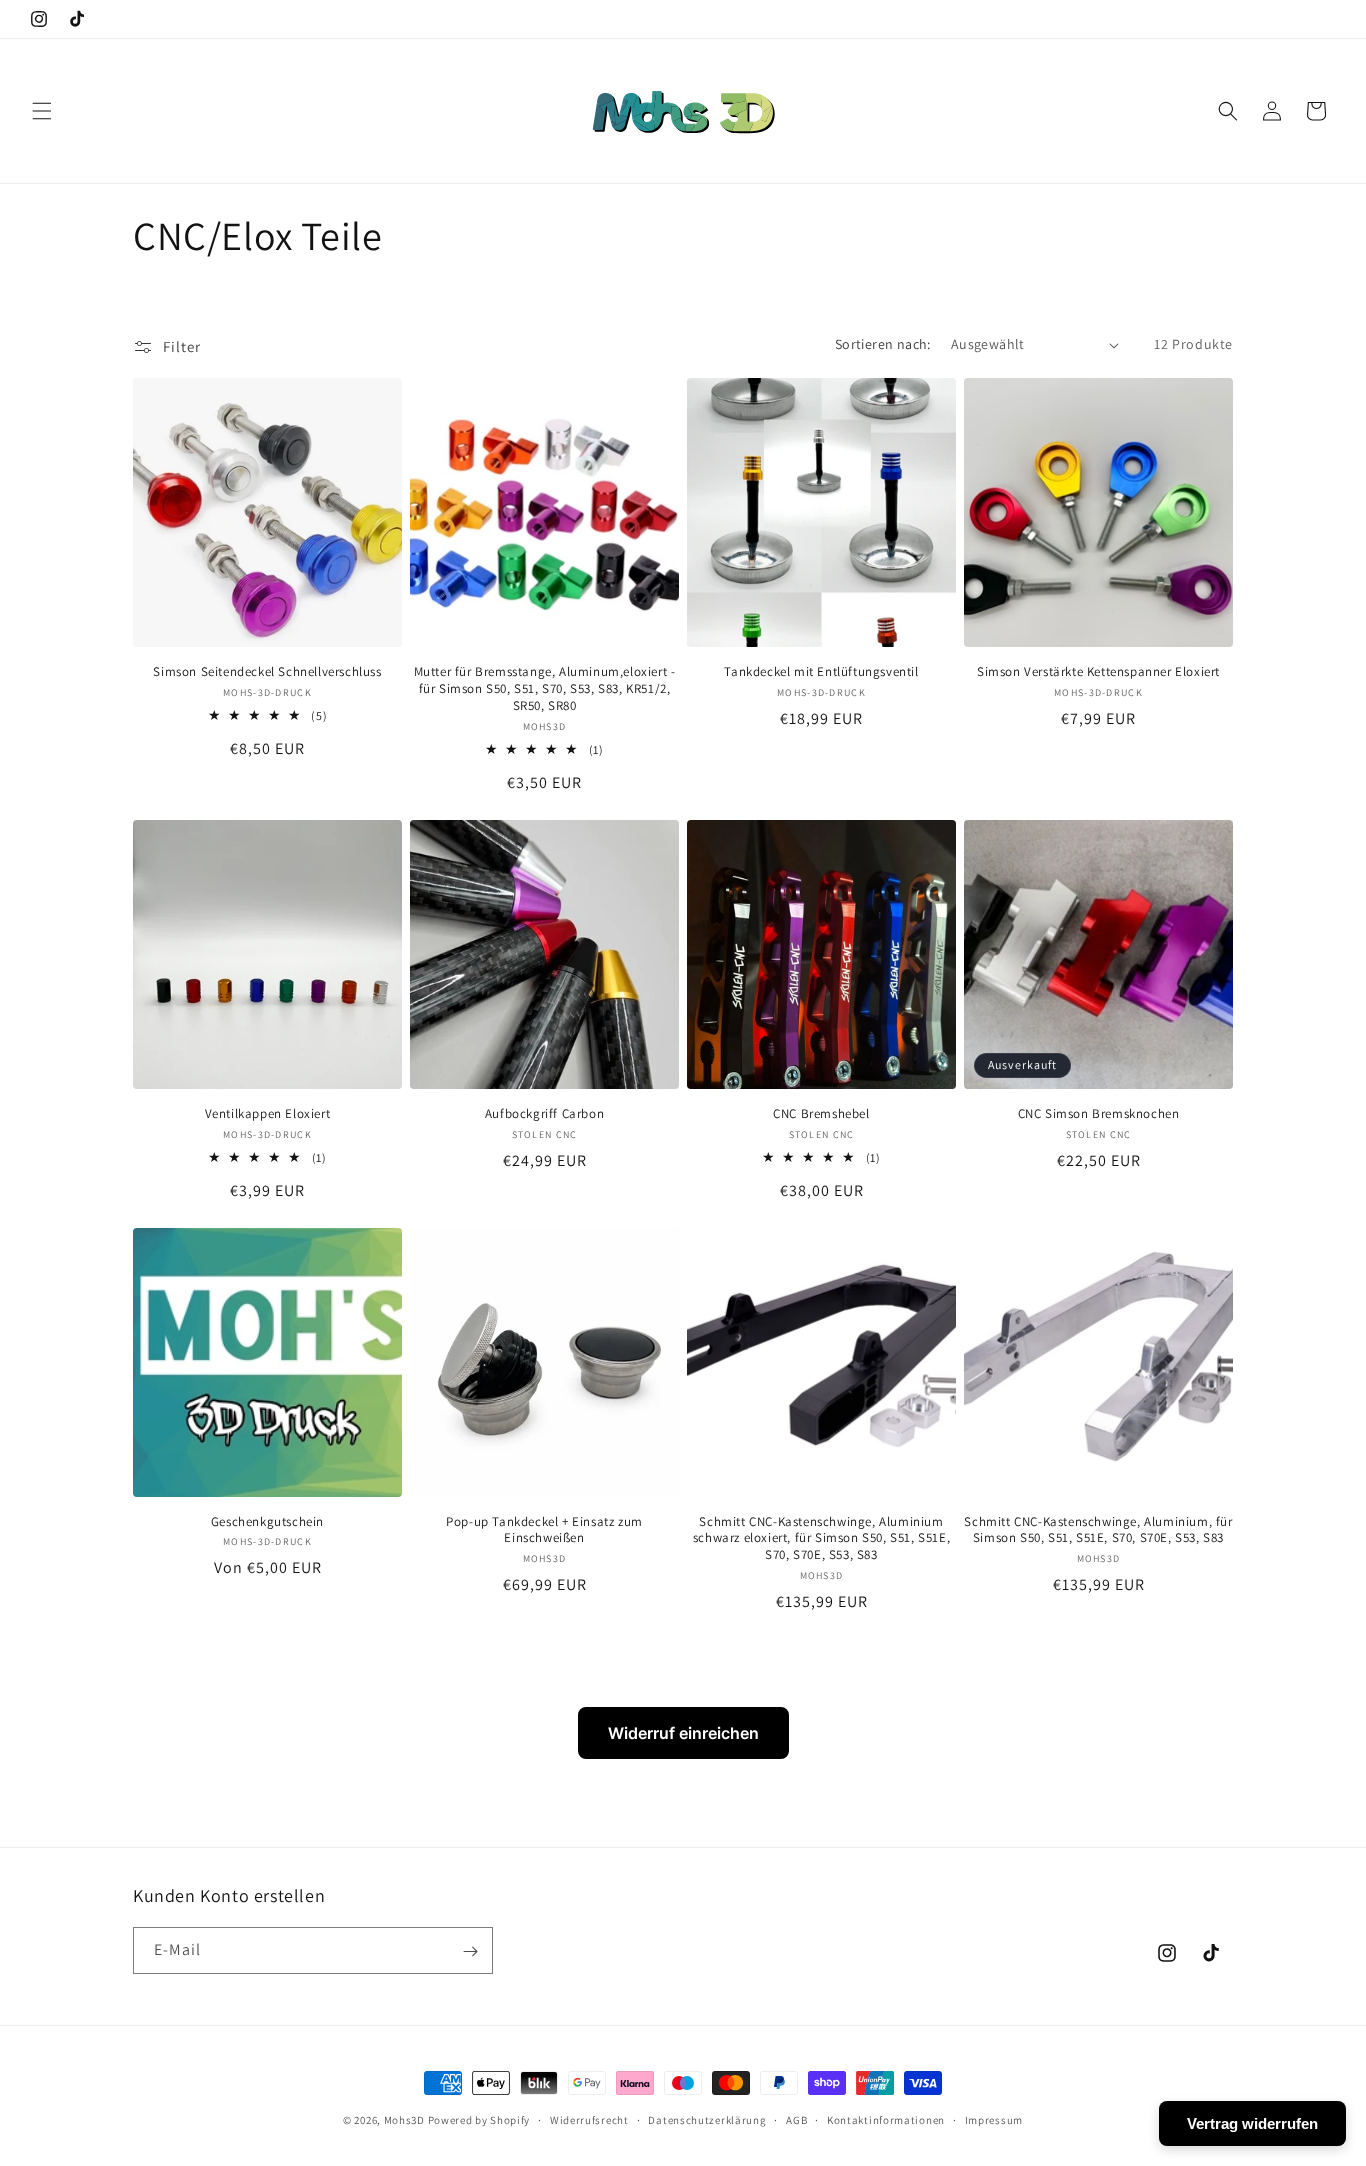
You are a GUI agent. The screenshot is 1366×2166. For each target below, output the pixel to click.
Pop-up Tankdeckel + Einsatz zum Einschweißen (544, 1530)
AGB (796, 2119)
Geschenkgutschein (267, 1522)
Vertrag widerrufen (1252, 2123)
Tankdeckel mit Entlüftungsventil (821, 672)
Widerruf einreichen (683, 1733)
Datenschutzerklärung (707, 2119)
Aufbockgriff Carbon (544, 1114)
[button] (42, 111)
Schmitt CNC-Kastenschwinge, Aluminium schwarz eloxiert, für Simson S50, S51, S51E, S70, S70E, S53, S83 (821, 1539)
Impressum (994, 2119)
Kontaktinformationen (886, 2119)
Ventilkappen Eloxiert (268, 1114)
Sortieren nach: (883, 344)
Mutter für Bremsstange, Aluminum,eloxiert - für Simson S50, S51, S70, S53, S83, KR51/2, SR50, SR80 (545, 689)
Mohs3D (404, 2120)
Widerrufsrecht (589, 2119)
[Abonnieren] (470, 1951)
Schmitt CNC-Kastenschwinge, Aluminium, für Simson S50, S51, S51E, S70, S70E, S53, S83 (1098, 1530)
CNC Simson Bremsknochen (1099, 1114)
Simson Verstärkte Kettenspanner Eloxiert (1098, 672)
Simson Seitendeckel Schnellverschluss (267, 672)
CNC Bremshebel (821, 1114)
